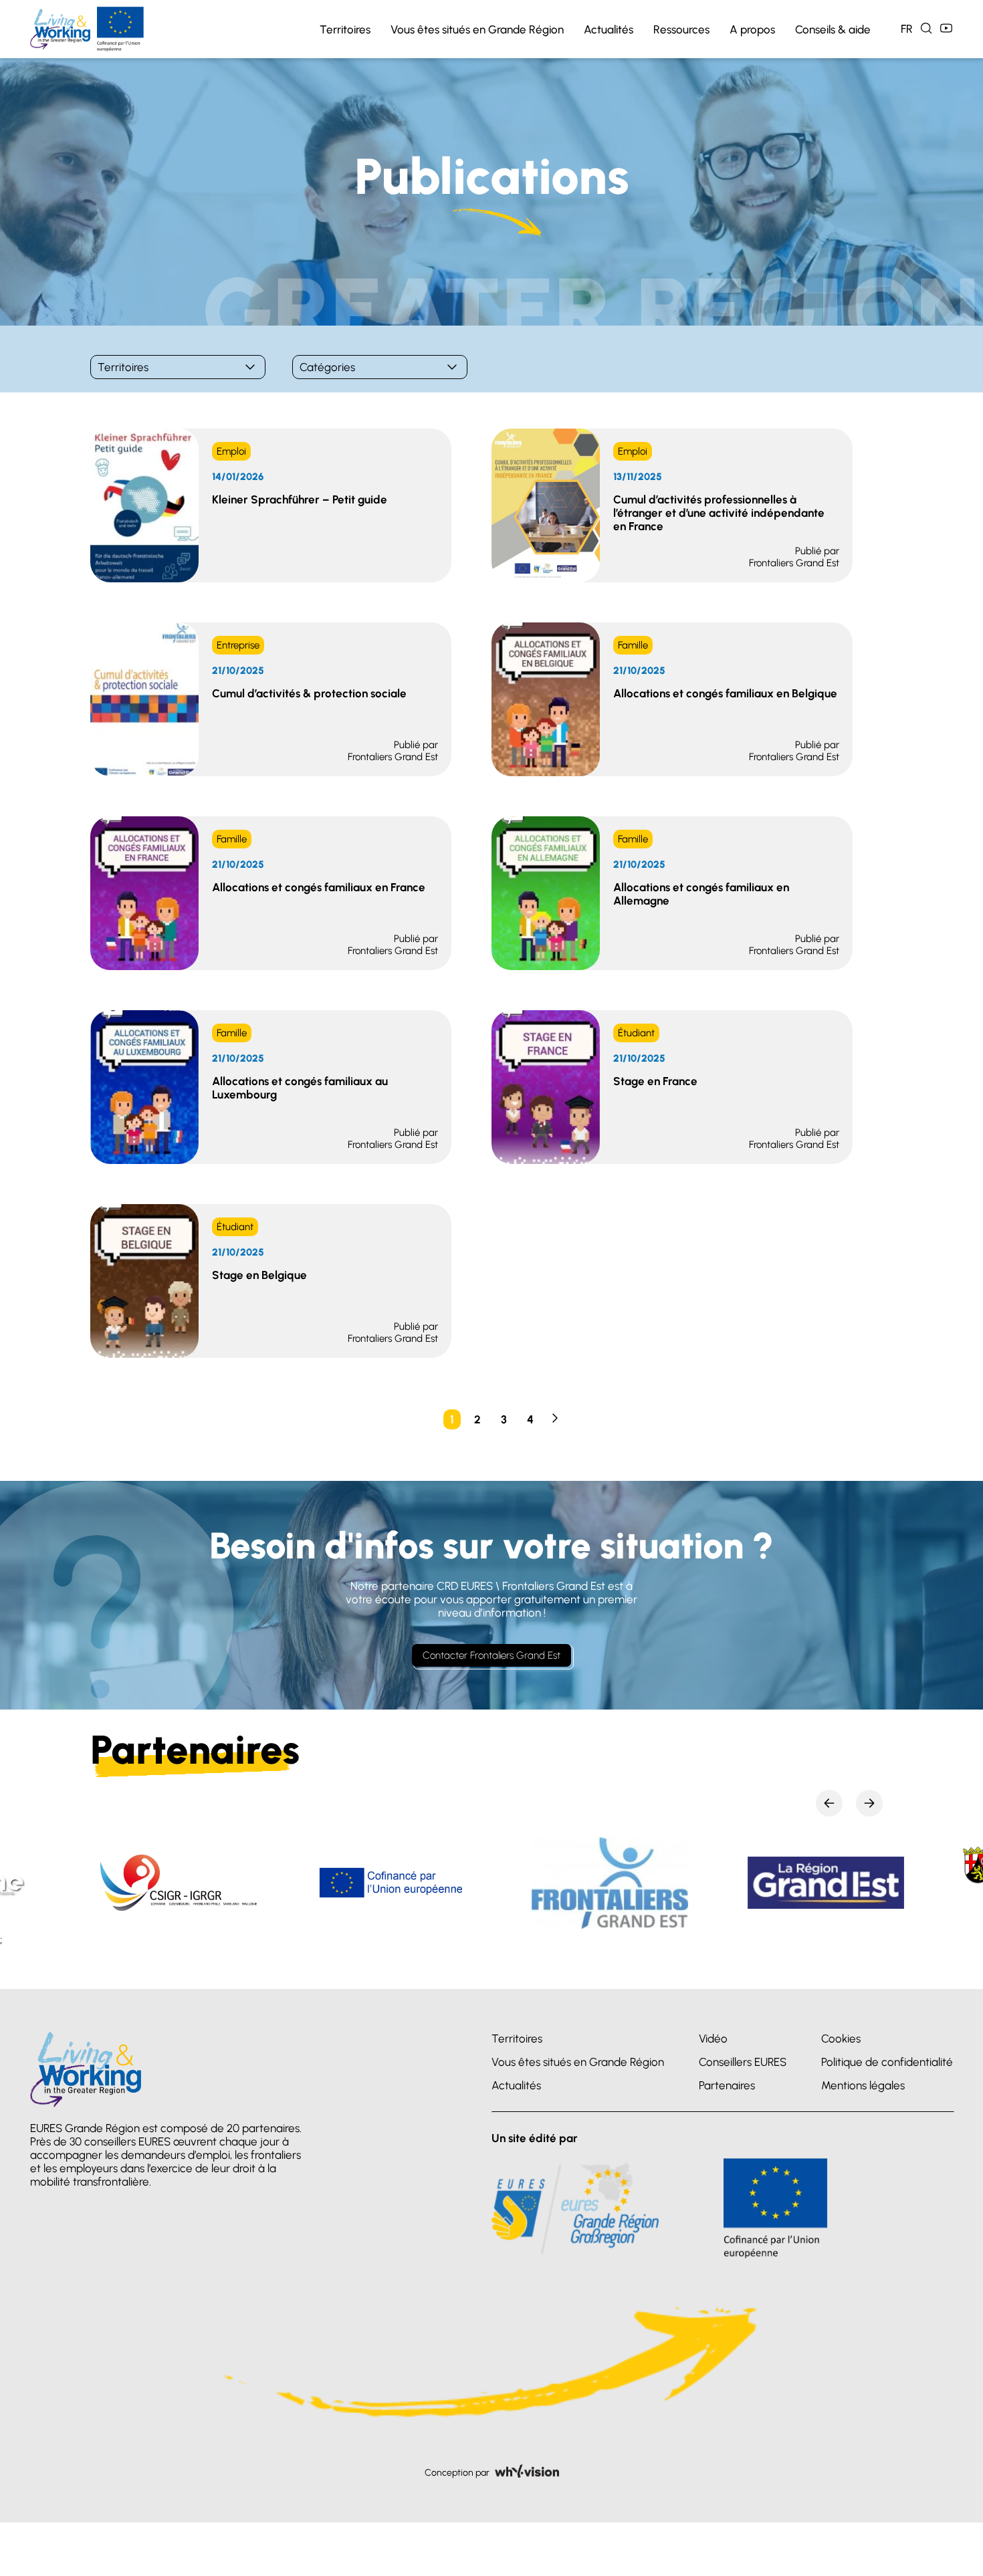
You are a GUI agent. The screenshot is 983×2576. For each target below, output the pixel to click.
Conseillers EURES (743, 2062)
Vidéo (713, 2038)
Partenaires (727, 2085)
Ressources (681, 29)
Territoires (345, 29)
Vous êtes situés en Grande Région (477, 29)
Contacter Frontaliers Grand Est (491, 1655)
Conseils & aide (833, 29)
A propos (752, 29)
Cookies (841, 2038)
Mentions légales (863, 2085)
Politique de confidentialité (887, 2062)
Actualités (609, 29)
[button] (829, 1803)
